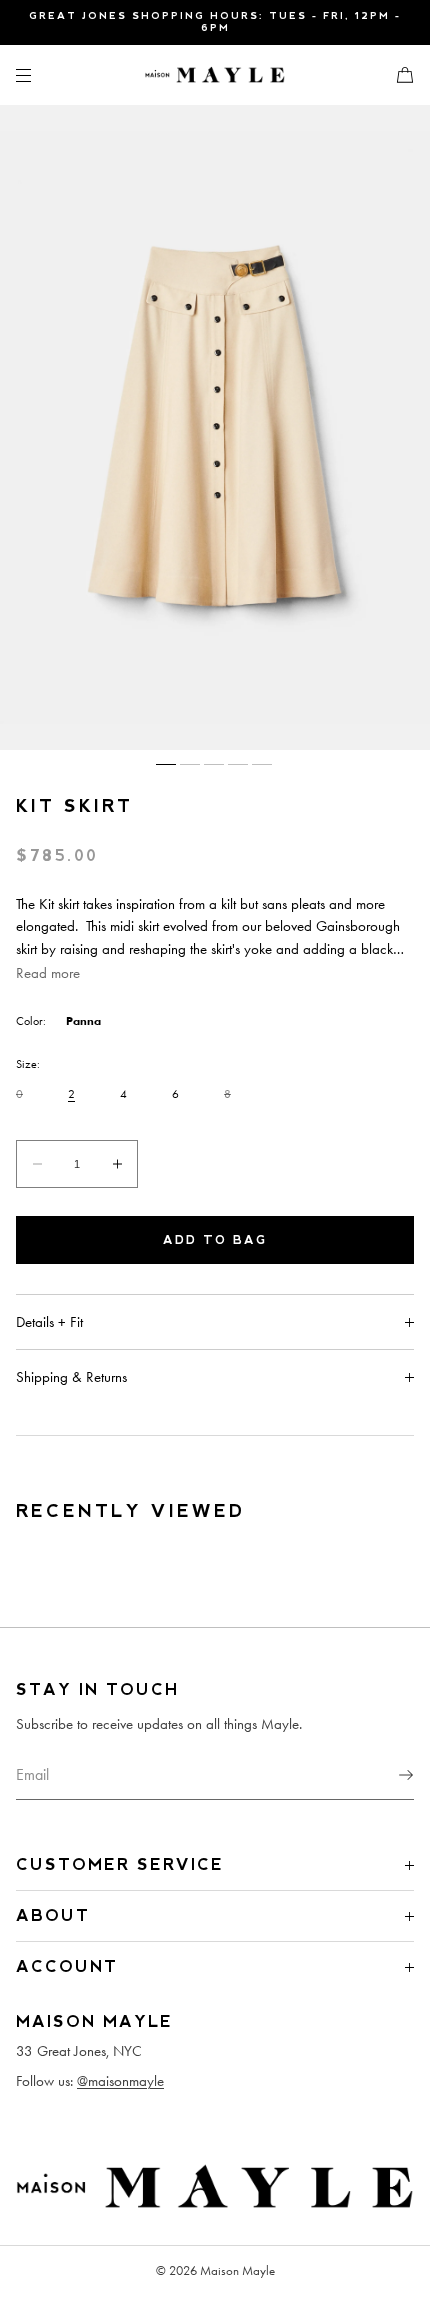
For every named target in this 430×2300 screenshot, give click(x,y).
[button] (397, 74)
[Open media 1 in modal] (215, 427)
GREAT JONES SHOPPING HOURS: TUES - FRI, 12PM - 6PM (215, 21)
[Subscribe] (389, 1775)
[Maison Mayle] (215, 75)
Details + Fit (49, 1322)
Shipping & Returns (71, 1377)
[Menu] (40, 74)
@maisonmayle (120, 2081)
